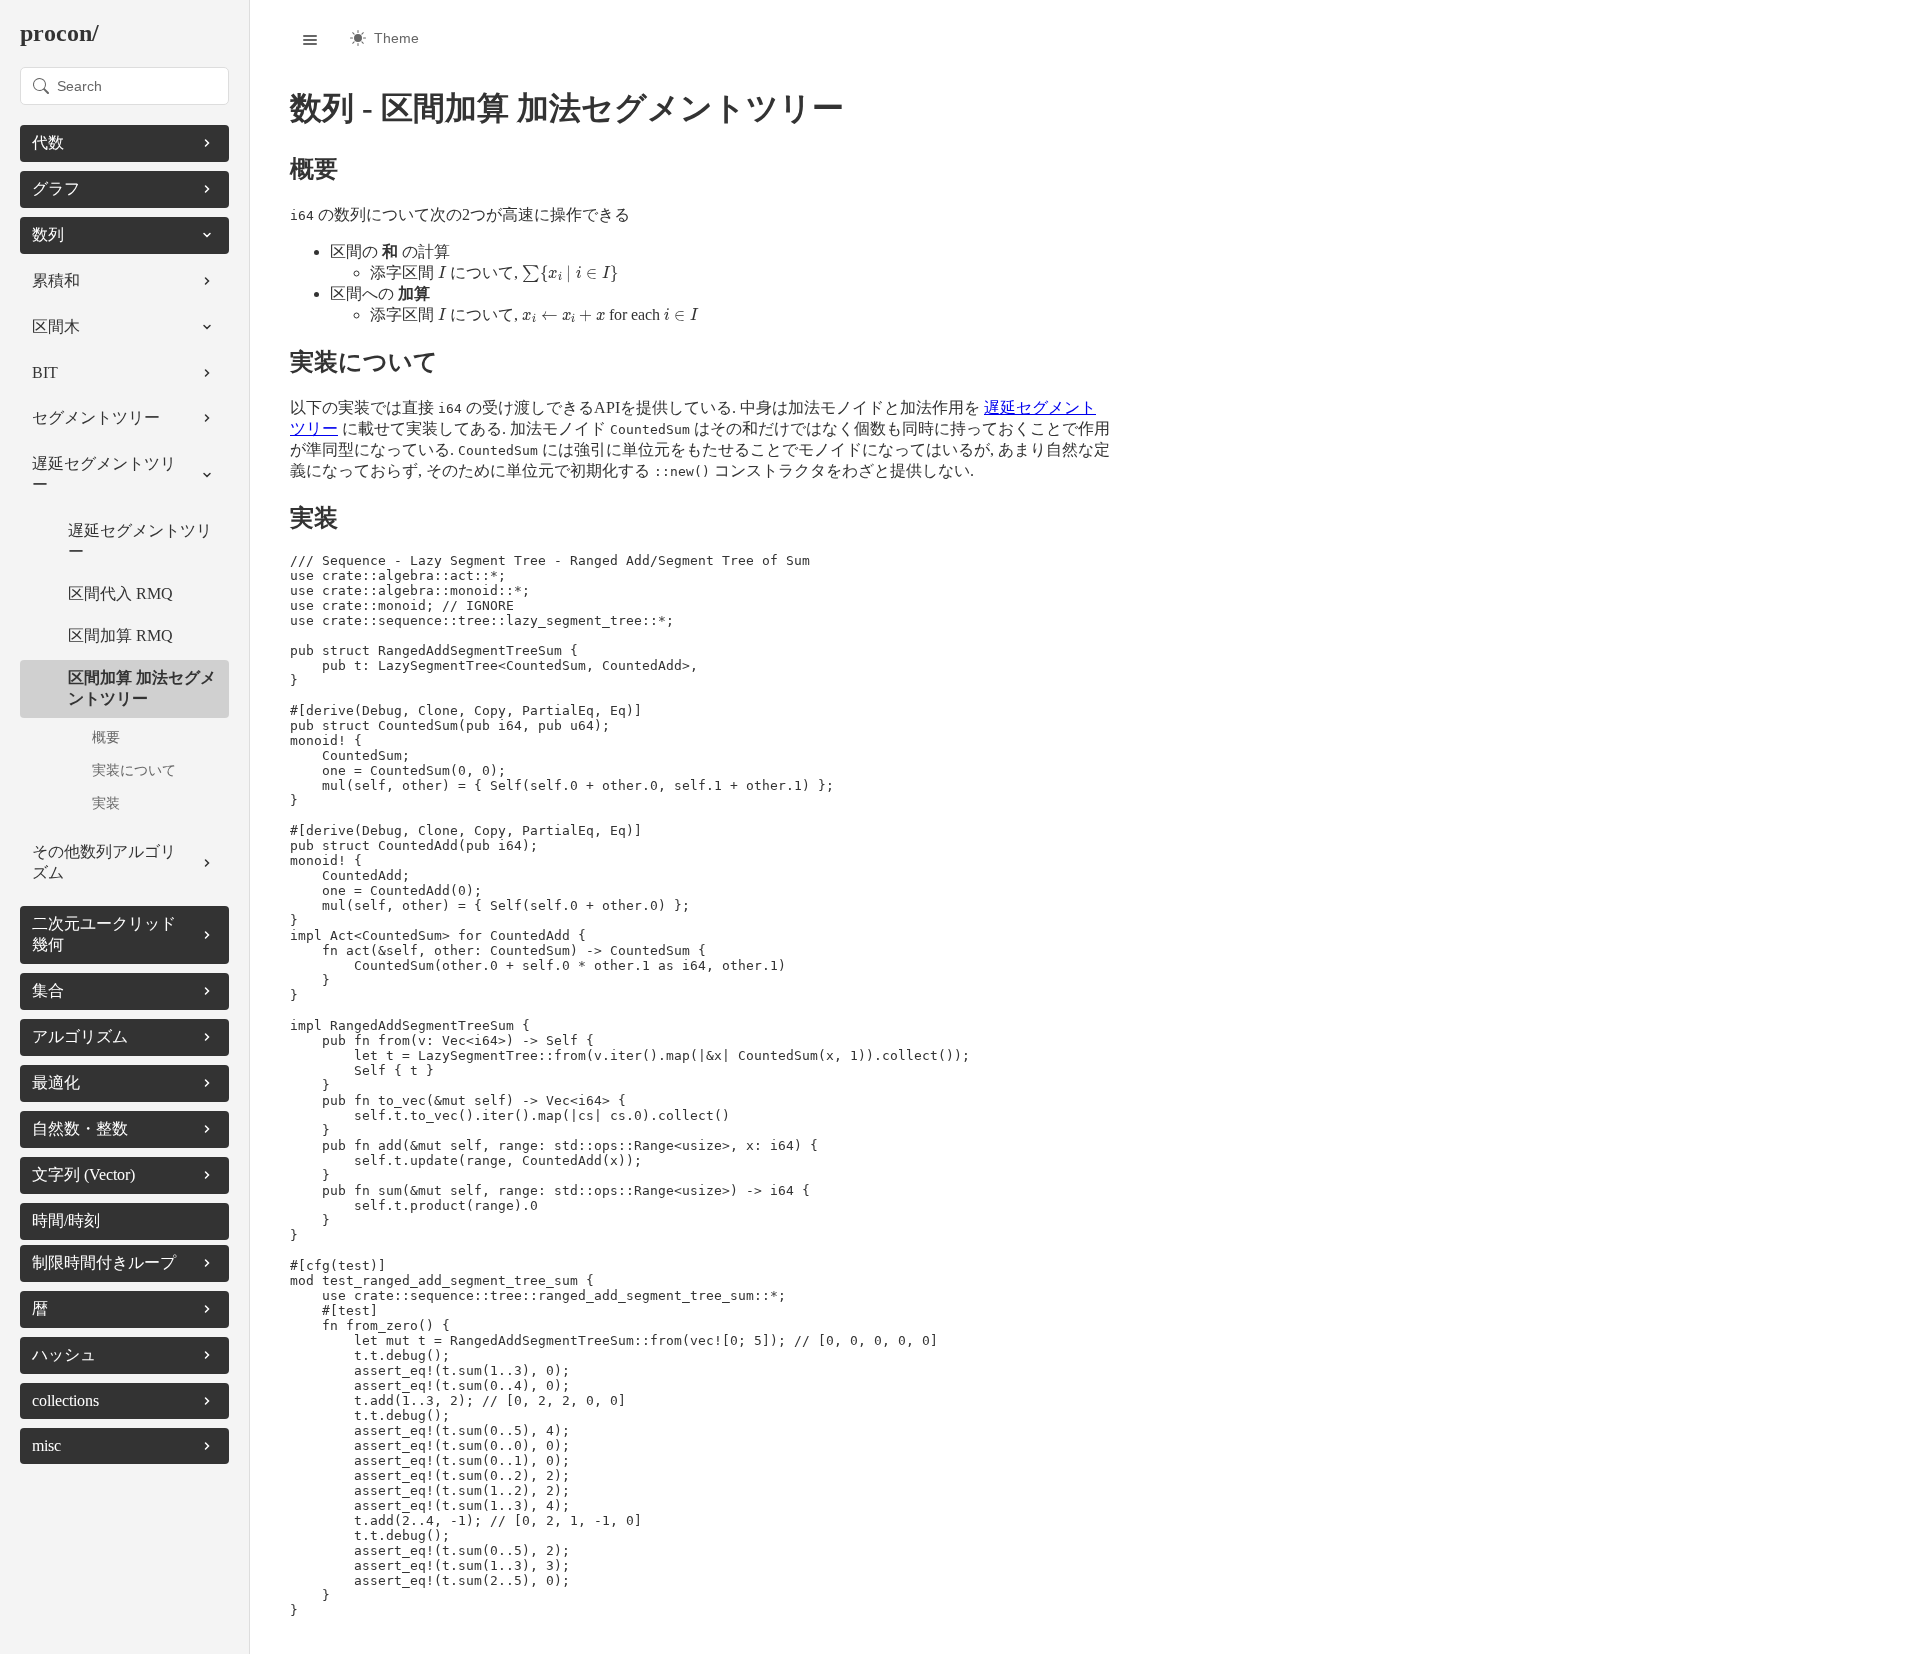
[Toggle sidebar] (310, 40)
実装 (106, 803)
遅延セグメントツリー (140, 541)
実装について (134, 770)
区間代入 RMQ (120, 593)
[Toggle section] (207, 143)
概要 (106, 737)
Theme (396, 38)
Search (79, 86)
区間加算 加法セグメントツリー (142, 688)
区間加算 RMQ (120, 635)
